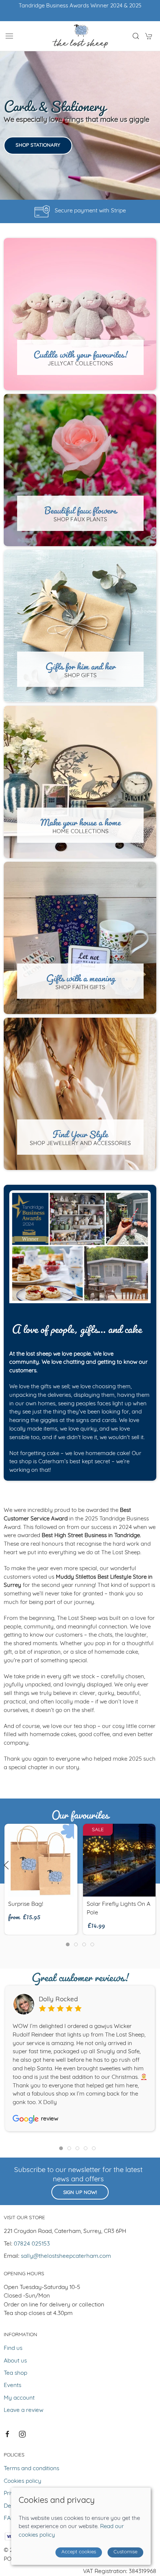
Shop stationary (38, 145)
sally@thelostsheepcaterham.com (66, 2256)
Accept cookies (79, 2552)
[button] (9, 36)
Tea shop (15, 2373)
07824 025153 (32, 2244)
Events (12, 2386)
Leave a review (24, 2410)
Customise (125, 2552)
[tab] (68, 1944)
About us (15, 2361)
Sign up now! (80, 2193)
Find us (13, 2348)
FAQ (9, 2518)
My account (19, 2398)
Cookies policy (23, 2481)
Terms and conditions (31, 2469)
